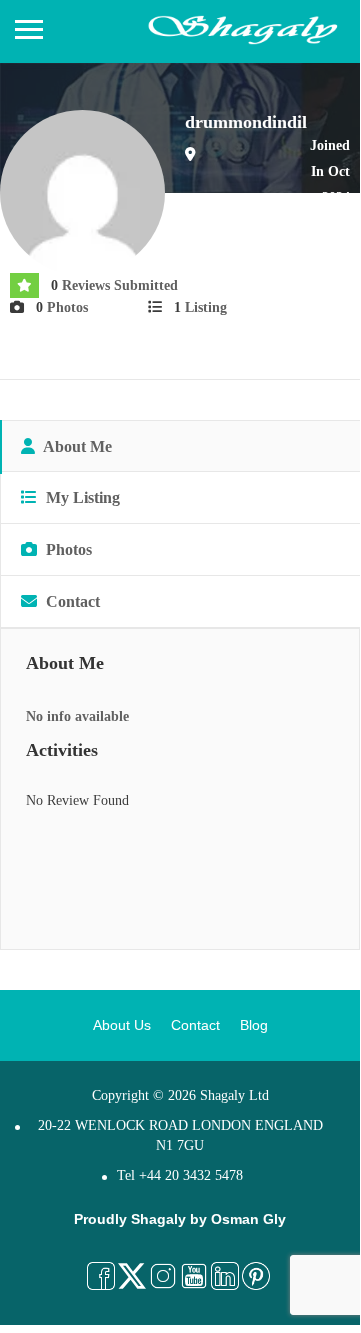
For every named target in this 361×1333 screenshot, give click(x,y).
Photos (67, 549)
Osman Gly (248, 1219)
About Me (76, 446)
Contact (71, 601)
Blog (254, 1025)
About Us (122, 1025)
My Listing (81, 497)
